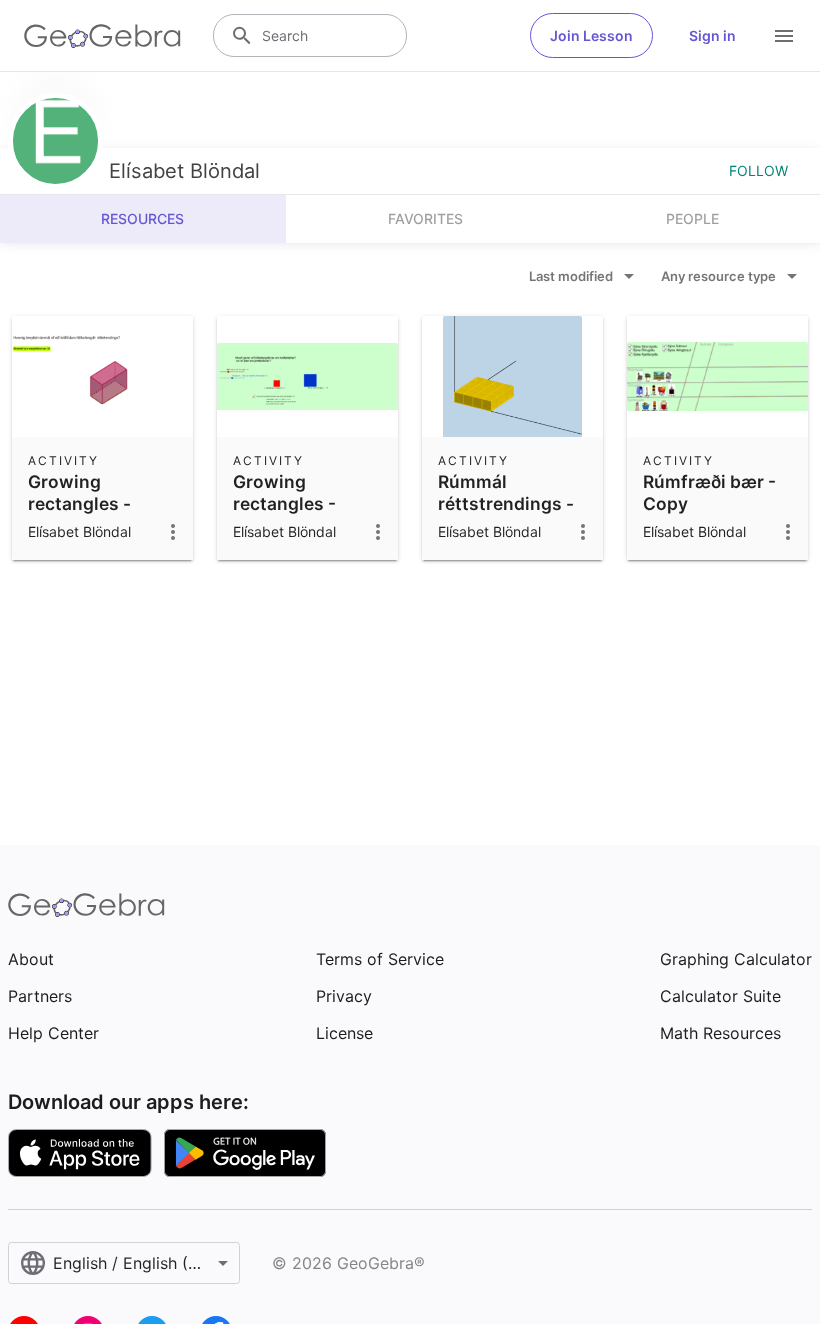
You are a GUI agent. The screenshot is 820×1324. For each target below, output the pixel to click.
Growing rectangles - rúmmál (79, 504)
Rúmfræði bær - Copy (709, 492)
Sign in (712, 35)
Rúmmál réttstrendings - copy (506, 504)
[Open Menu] (784, 36)
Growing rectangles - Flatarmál (284, 504)
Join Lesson (591, 35)
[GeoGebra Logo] (102, 36)
